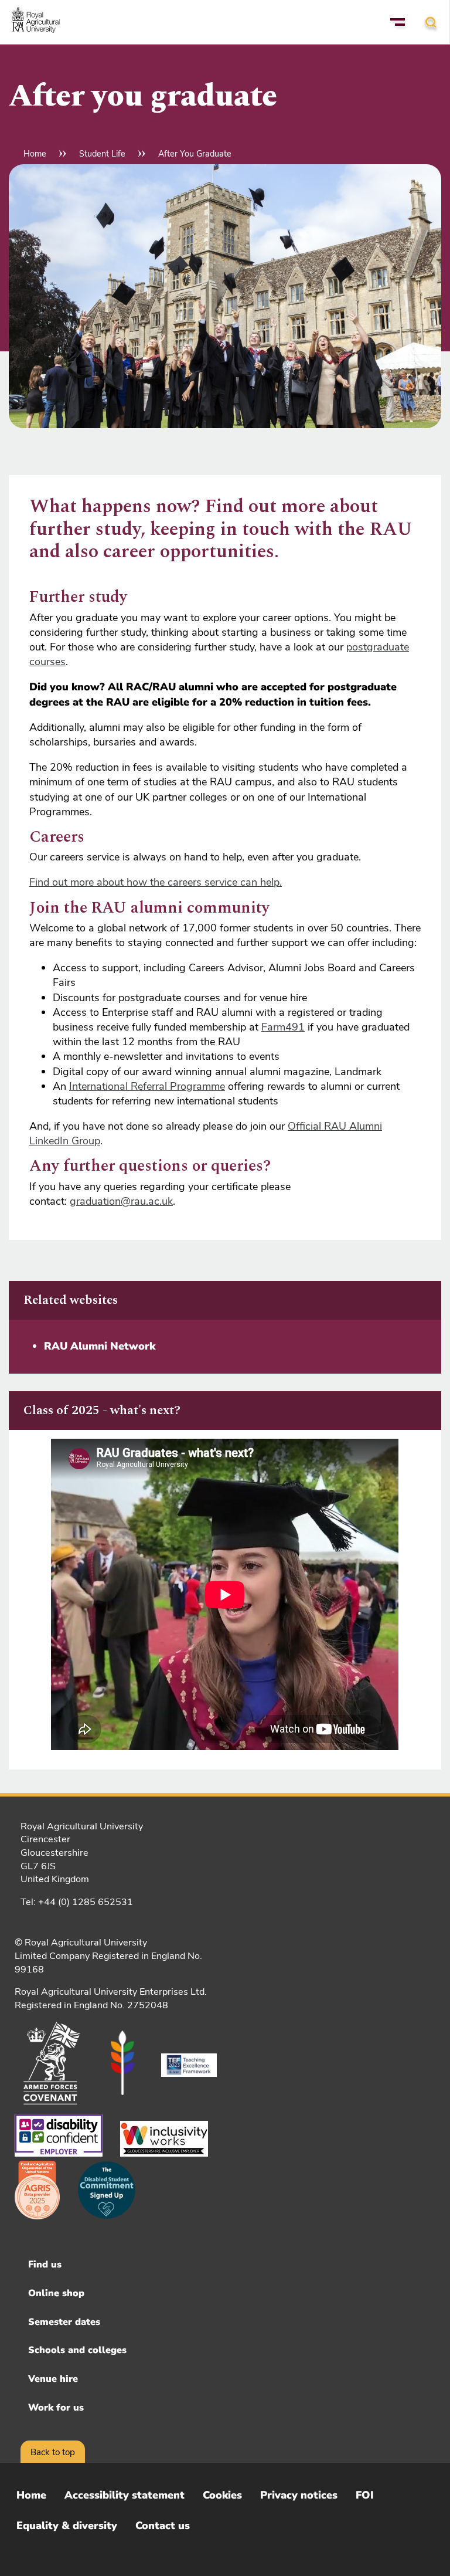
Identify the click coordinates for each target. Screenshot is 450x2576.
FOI (365, 2495)
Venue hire (53, 2379)
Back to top (53, 2452)
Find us (45, 2265)
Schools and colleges (77, 2350)
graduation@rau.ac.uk (121, 1201)
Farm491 (283, 1027)
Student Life (102, 154)
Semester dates (64, 2322)
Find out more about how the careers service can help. (156, 882)
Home (35, 154)
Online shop (56, 2293)
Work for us (56, 2408)
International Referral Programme (147, 1086)
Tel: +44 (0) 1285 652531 (77, 1902)
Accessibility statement (125, 2495)
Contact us (163, 2526)
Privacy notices (299, 2495)
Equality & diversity (67, 2526)
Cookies (222, 2495)
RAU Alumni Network (100, 1346)
